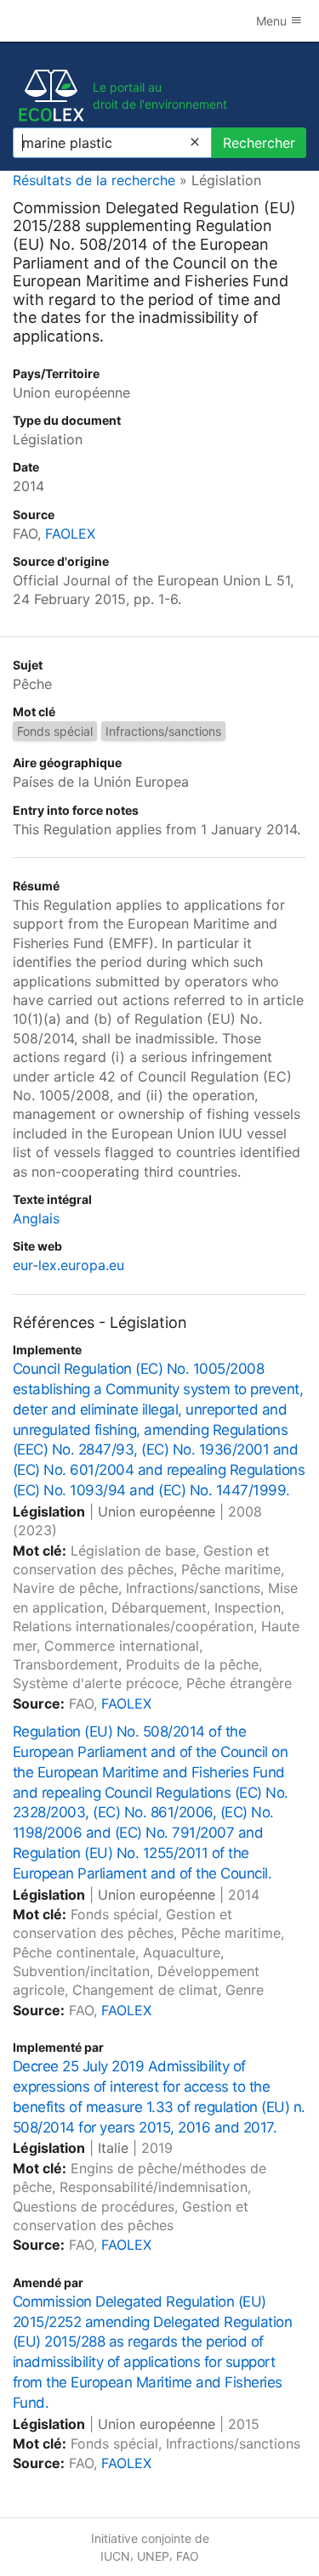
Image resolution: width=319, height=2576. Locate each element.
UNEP (153, 2556)
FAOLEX (70, 534)
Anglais (36, 1218)
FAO (188, 2556)
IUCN (115, 2556)
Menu (273, 21)
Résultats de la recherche (94, 180)
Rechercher (259, 143)
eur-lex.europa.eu (68, 1265)
